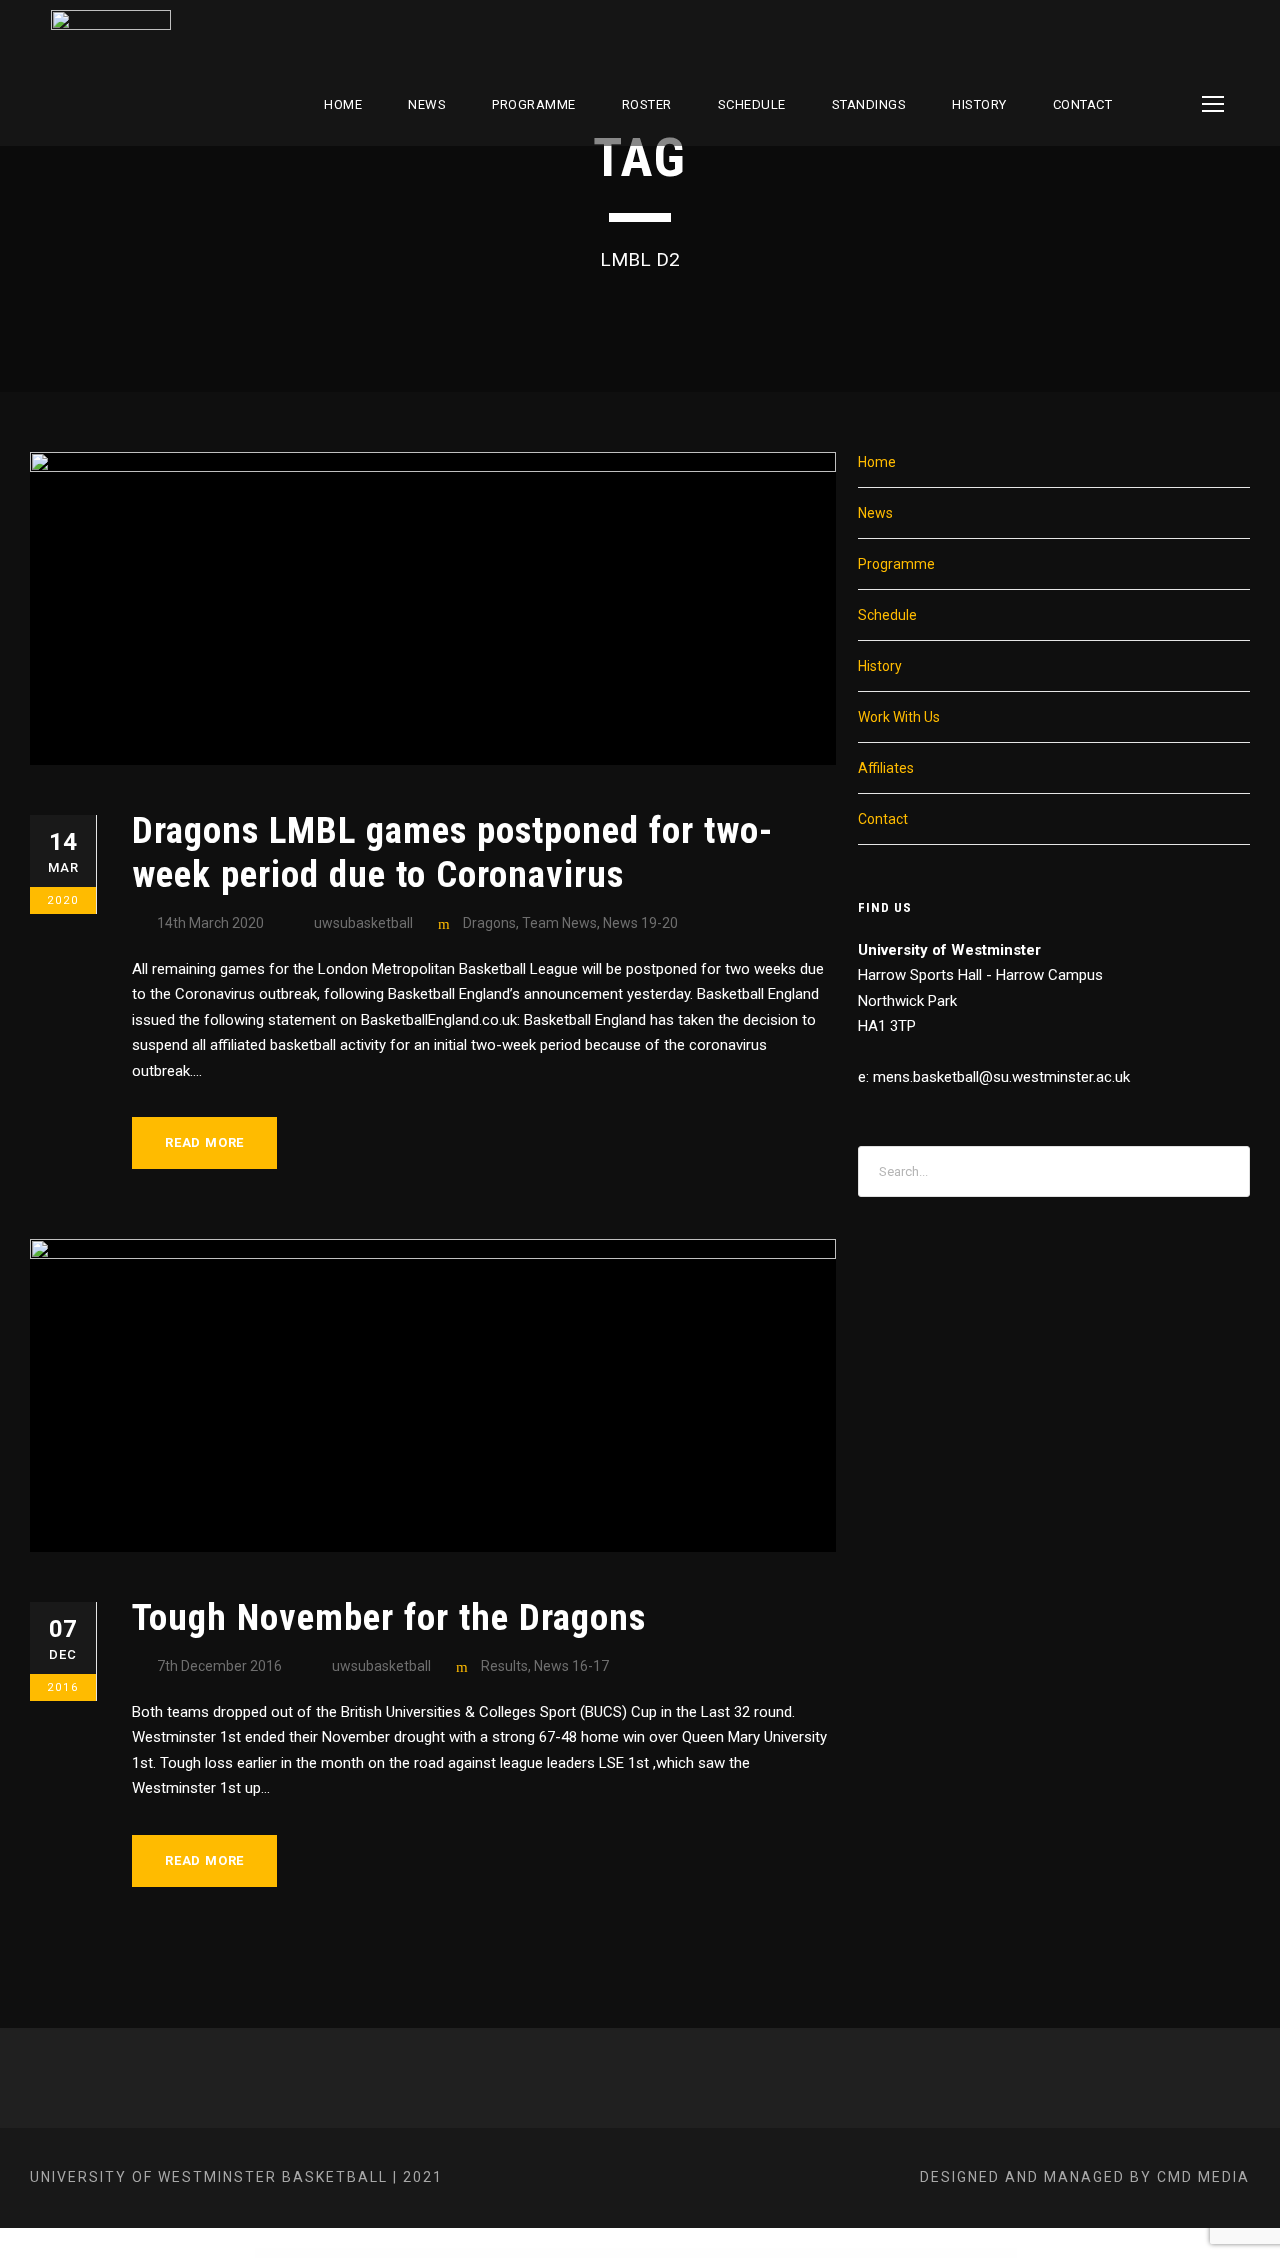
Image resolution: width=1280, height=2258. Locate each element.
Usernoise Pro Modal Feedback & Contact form (487, 2254)
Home (343, 104)
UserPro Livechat (612, 2254)
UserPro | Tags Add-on (751, 2254)
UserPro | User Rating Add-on (783, 2254)
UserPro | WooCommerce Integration (821, 2254)
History (979, 104)
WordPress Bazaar (450, 2254)
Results (504, 1666)
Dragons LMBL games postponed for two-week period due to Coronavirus (452, 852)
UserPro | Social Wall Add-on (720, 2254)
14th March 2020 (210, 923)
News (427, 104)
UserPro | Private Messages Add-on (682, 2254)
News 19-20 (640, 923)
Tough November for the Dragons (389, 1617)
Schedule (887, 615)
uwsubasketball (363, 923)
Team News (559, 923)
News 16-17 (571, 1666)
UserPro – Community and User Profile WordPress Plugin (544, 2254)
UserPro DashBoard (589, 2254)
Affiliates (886, 768)
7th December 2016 (219, 1666)
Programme (534, 104)
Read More (204, 1142)
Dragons (489, 923)
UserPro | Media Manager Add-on (642, 2254)
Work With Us (899, 717)
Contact (1083, 104)
